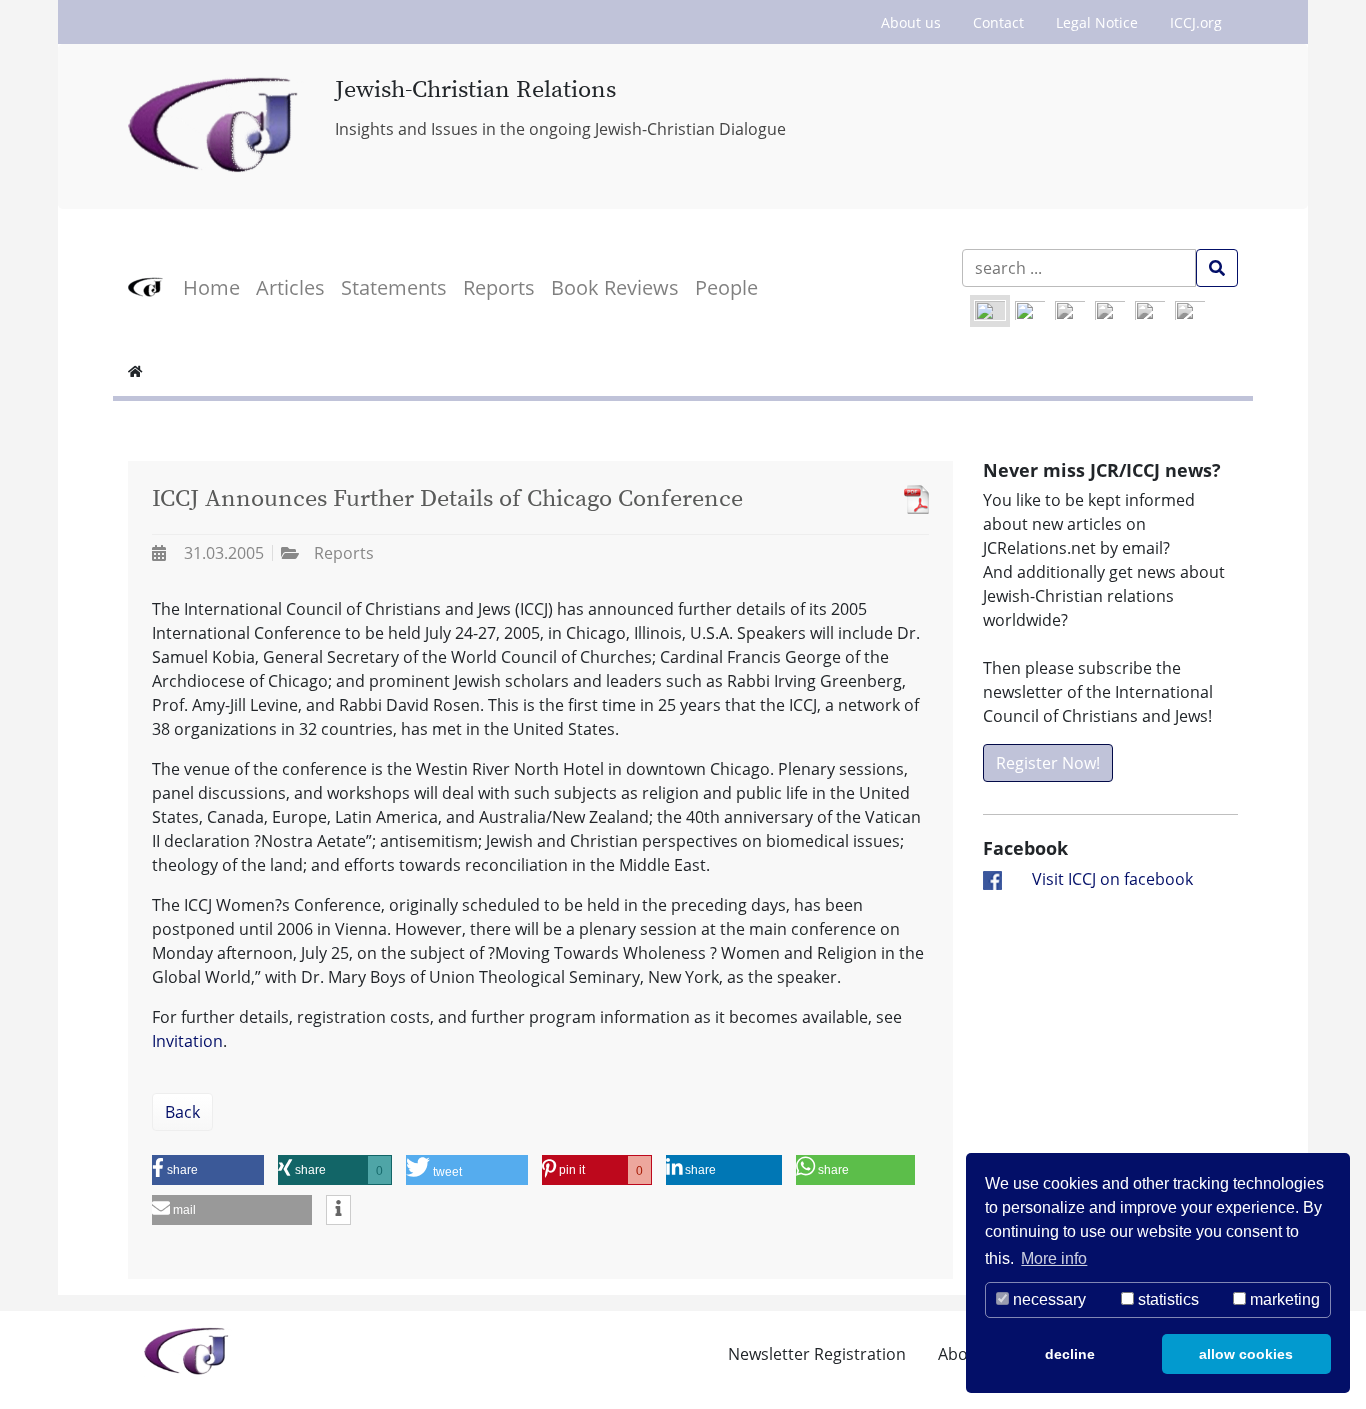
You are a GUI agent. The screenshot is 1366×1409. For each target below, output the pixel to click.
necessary (1047, 1299)
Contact (998, 22)
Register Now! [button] (1048, 763)
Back (182, 1112)
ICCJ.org (1196, 22)
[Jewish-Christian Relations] (216, 126)
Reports (499, 287)
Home (211, 287)
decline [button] (1070, 1354)
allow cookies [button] (1246, 1354)
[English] (990, 311)
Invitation (187, 1041)
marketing (1283, 1299)
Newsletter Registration (817, 1354)
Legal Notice (1097, 22)
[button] (208, 1170)
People (726, 287)
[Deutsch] (1030, 311)
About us (911, 22)
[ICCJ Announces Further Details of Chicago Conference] (911, 499)
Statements (394, 287)
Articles (290, 287)
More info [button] (1054, 1258)
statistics (1166, 1299)
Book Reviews (615, 287)
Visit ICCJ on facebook (1112, 879)
